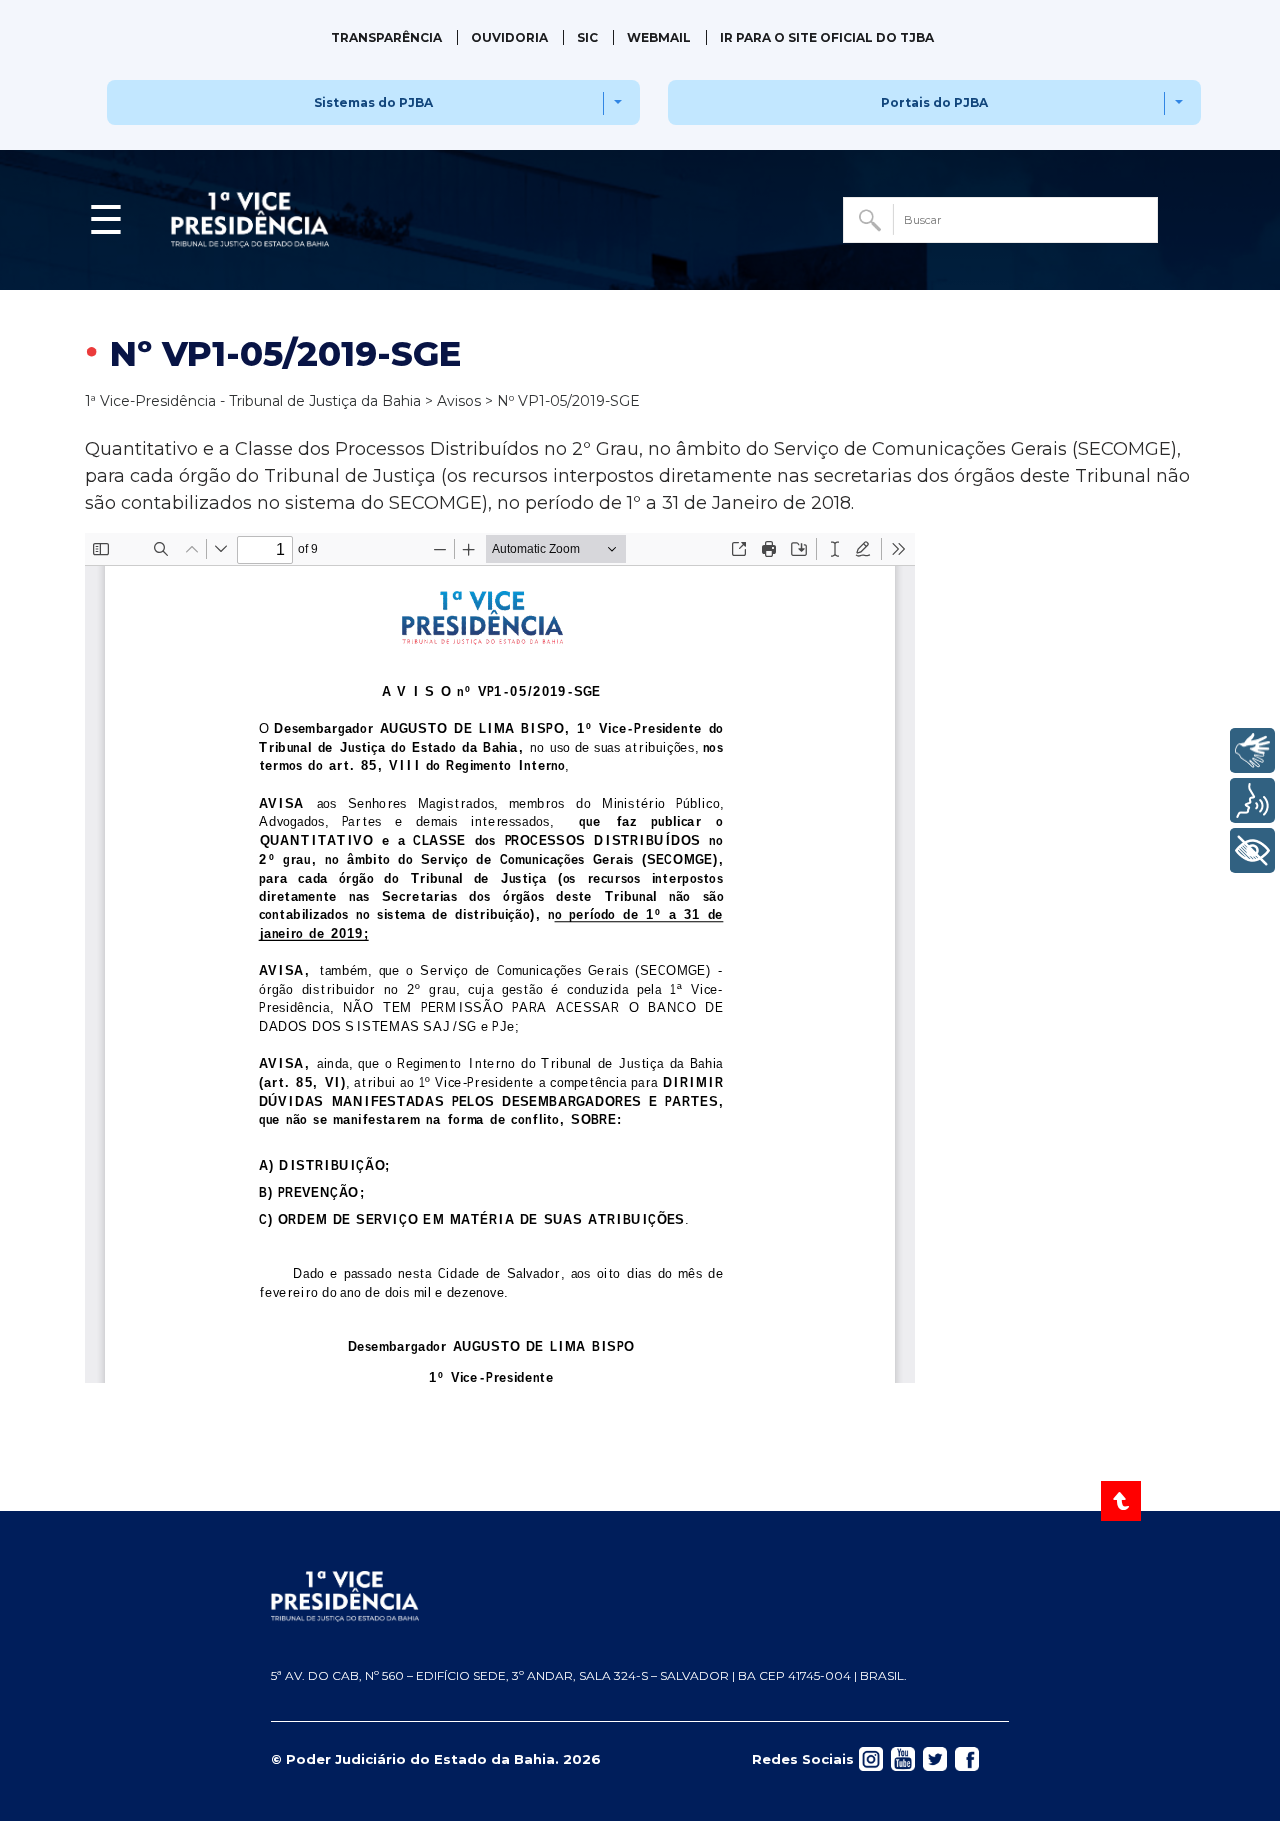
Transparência (386, 37)
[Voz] (1252, 800)
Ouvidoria (509, 37)
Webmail (659, 37)
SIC (587, 37)
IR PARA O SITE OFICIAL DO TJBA (827, 37)
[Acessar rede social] (871, 1758)
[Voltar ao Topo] (1122, 1501)
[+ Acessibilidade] (1252, 850)
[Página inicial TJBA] (640, 1597)
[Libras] (1252, 750)
